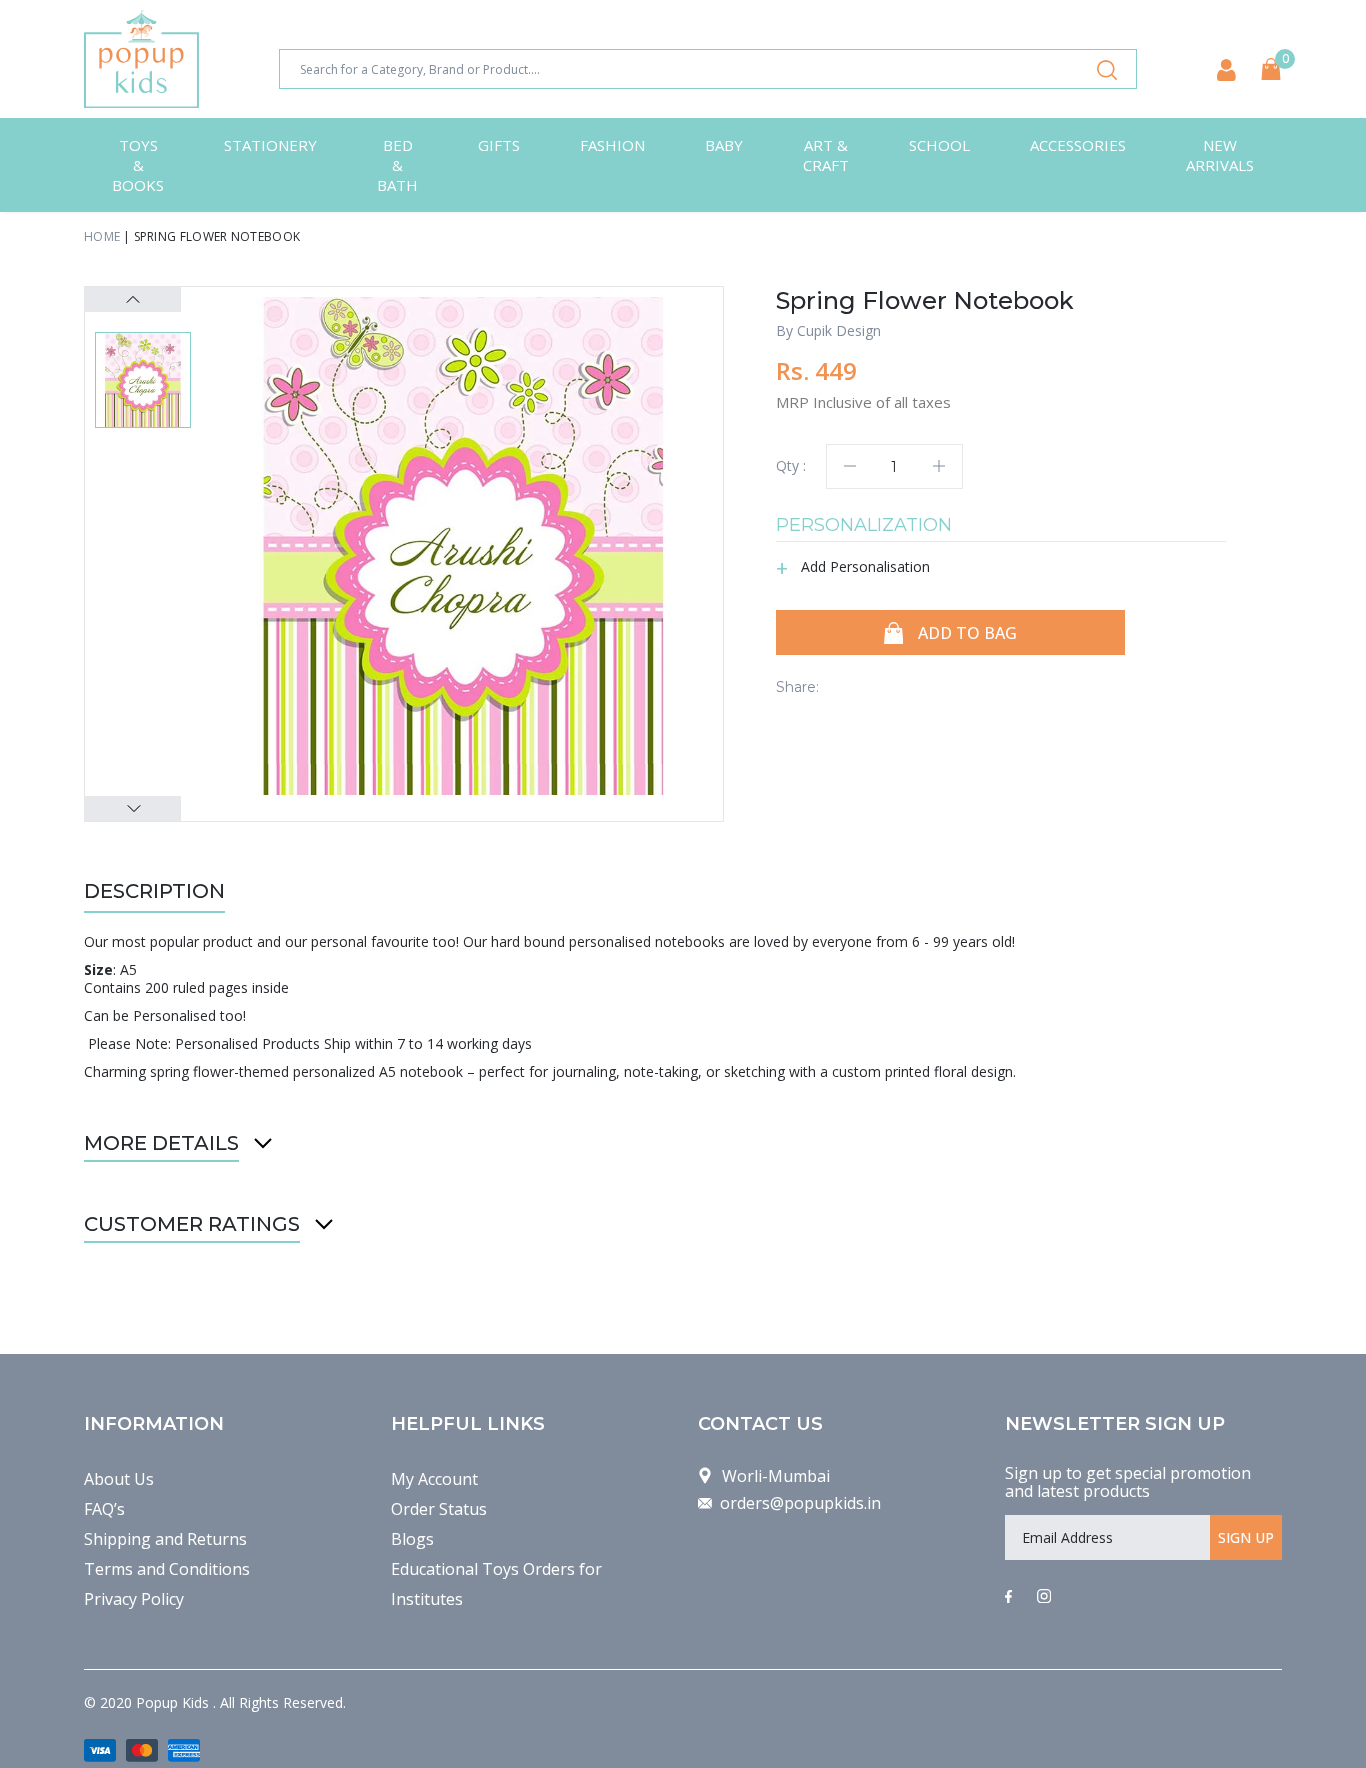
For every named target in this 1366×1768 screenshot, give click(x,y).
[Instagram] (1044, 1597)
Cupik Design (839, 330)
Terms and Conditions (167, 1569)
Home (102, 236)
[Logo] (141, 59)
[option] (464, 546)
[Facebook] (1008, 1597)
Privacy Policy (134, 1599)
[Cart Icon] (1271, 69)
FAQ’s (104, 1509)
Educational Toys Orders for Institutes (496, 1584)
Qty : (791, 465)
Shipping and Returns (165, 1539)
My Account (434, 1479)
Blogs (412, 1539)
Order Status (439, 1509)
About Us (119, 1479)
